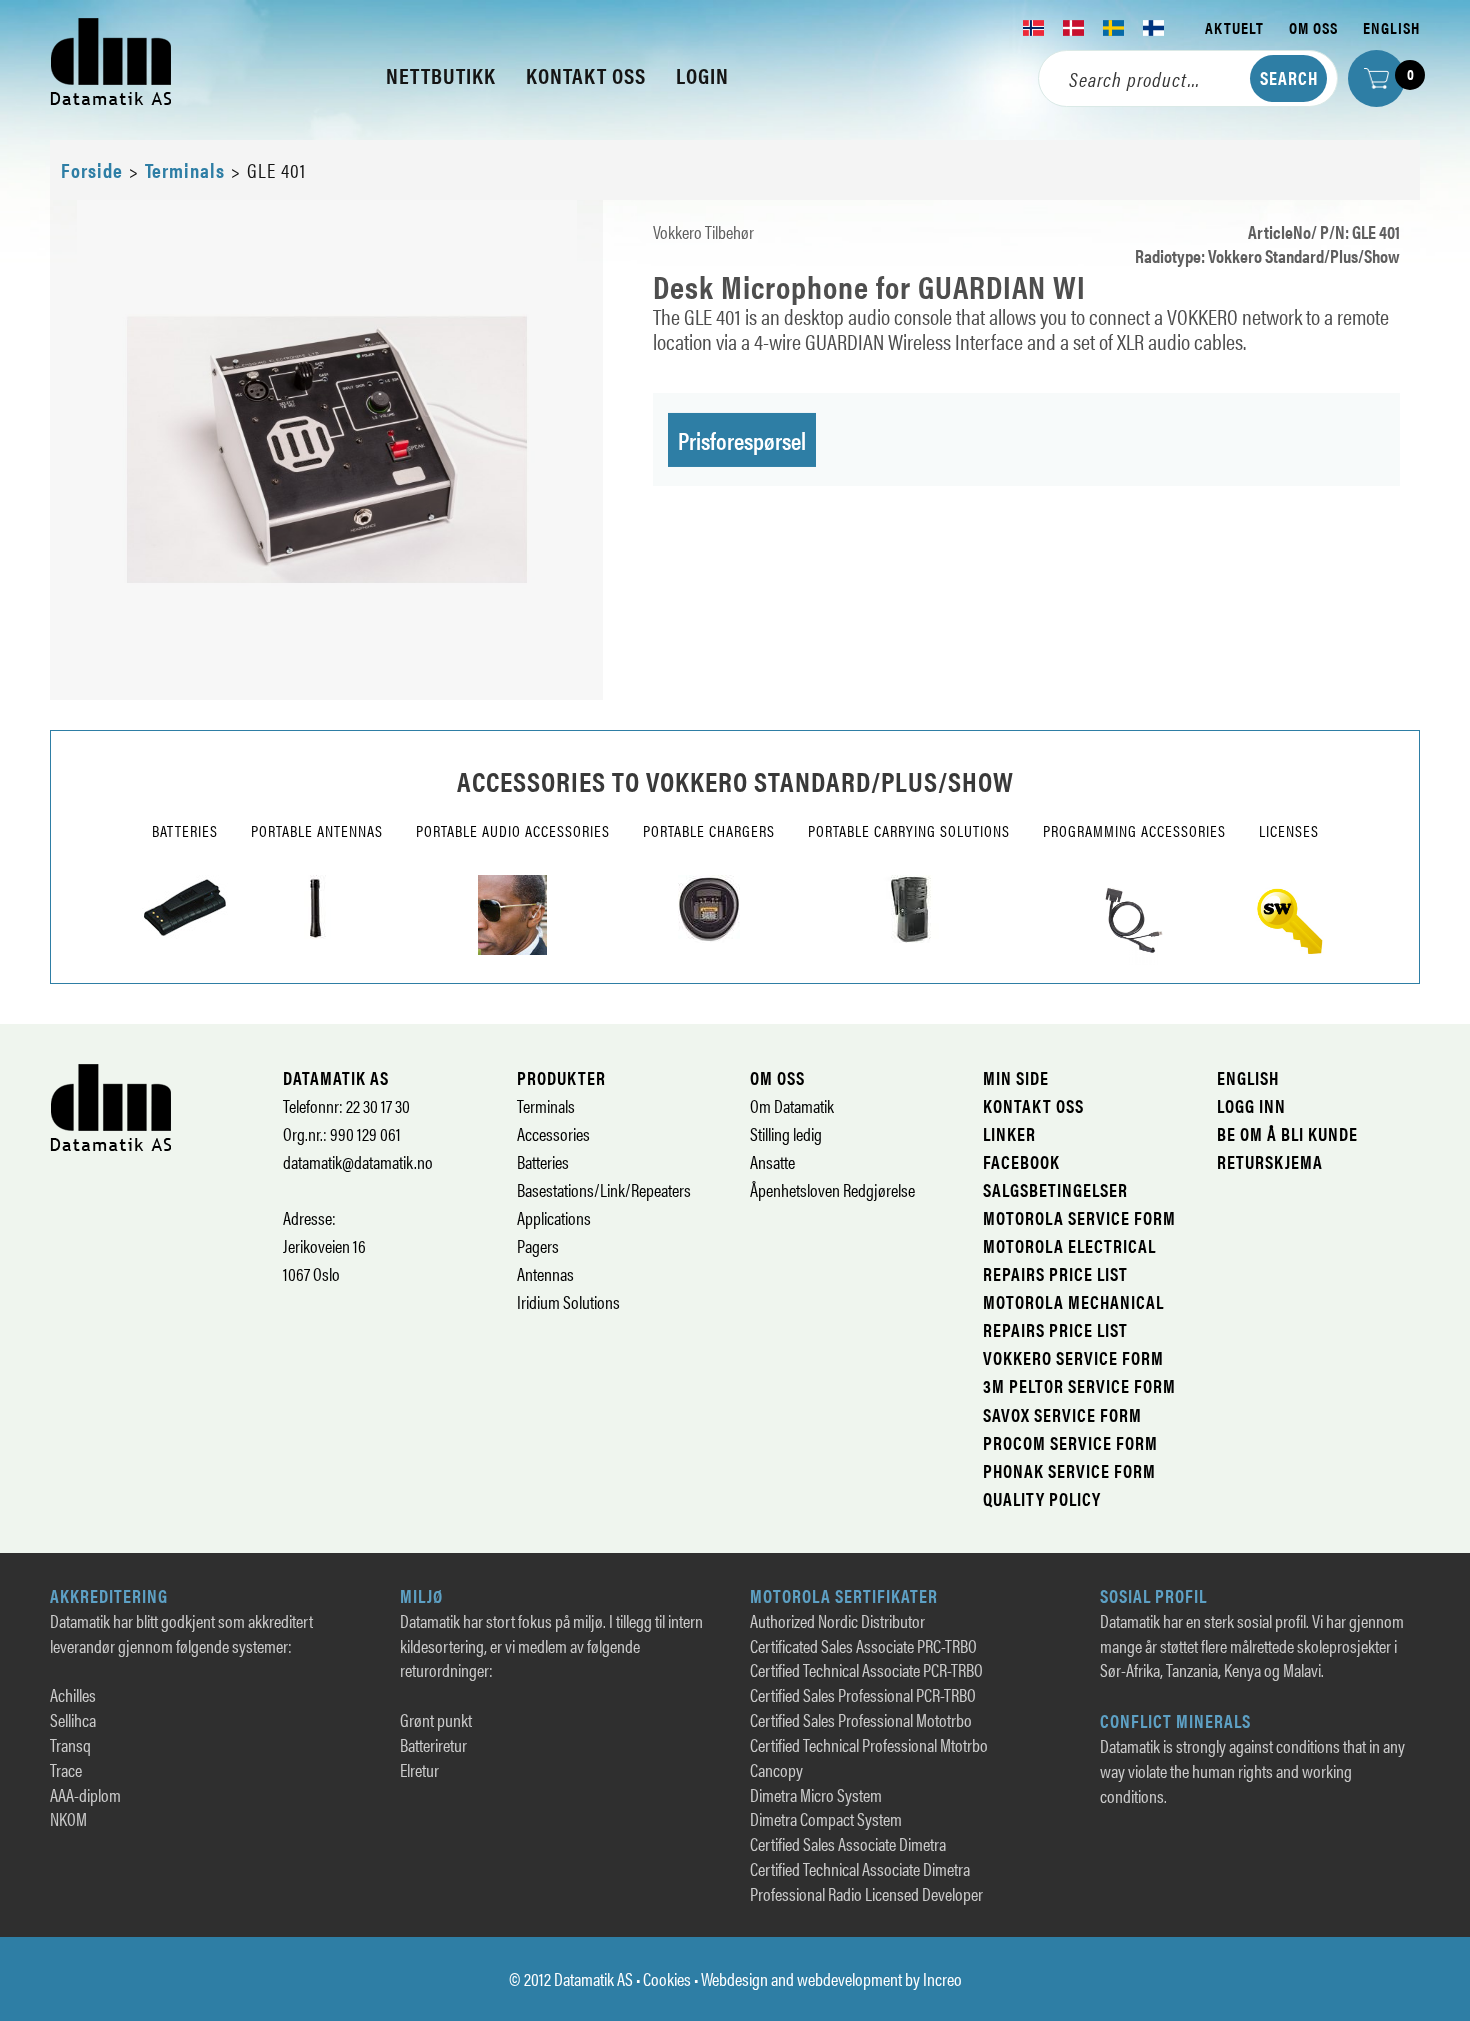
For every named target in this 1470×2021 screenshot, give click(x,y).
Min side (1016, 1077)
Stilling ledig (786, 1133)
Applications (554, 1217)
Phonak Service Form (1069, 1470)
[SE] (1114, 28)
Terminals (185, 169)
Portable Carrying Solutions (909, 830)
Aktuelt (1234, 27)
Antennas (545, 1273)
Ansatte (772, 1161)
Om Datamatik (792, 1105)
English (1391, 27)
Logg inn (1251, 1105)
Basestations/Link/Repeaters (604, 1189)
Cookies (667, 1978)
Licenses (1289, 830)
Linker (1009, 1133)
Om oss (1313, 27)
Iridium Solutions (568, 1301)
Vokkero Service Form (1073, 1357)
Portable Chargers (709, 830)
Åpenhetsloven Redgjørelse (832, 1189)
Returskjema (1270, 1161)
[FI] (1154, 28)
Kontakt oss (1033, 1105)
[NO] (1034, 28)
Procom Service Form (1070, 1442)
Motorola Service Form (1079, 1217)
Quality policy (1042, 1498)
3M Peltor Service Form (1079, 1385)
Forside (92, 169)
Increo (942, 1978)
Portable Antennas (317, 830)
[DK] (1074, 28)
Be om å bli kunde (1287, 1133)
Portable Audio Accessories (513, 830)
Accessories (553, 1133)
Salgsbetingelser (1055, 1189)
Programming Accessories (1134, 830)
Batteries (185, 830)
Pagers (538, 1245)
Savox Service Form (1062, 1414)
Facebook (1021, 1161)
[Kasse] (1376, 78)
